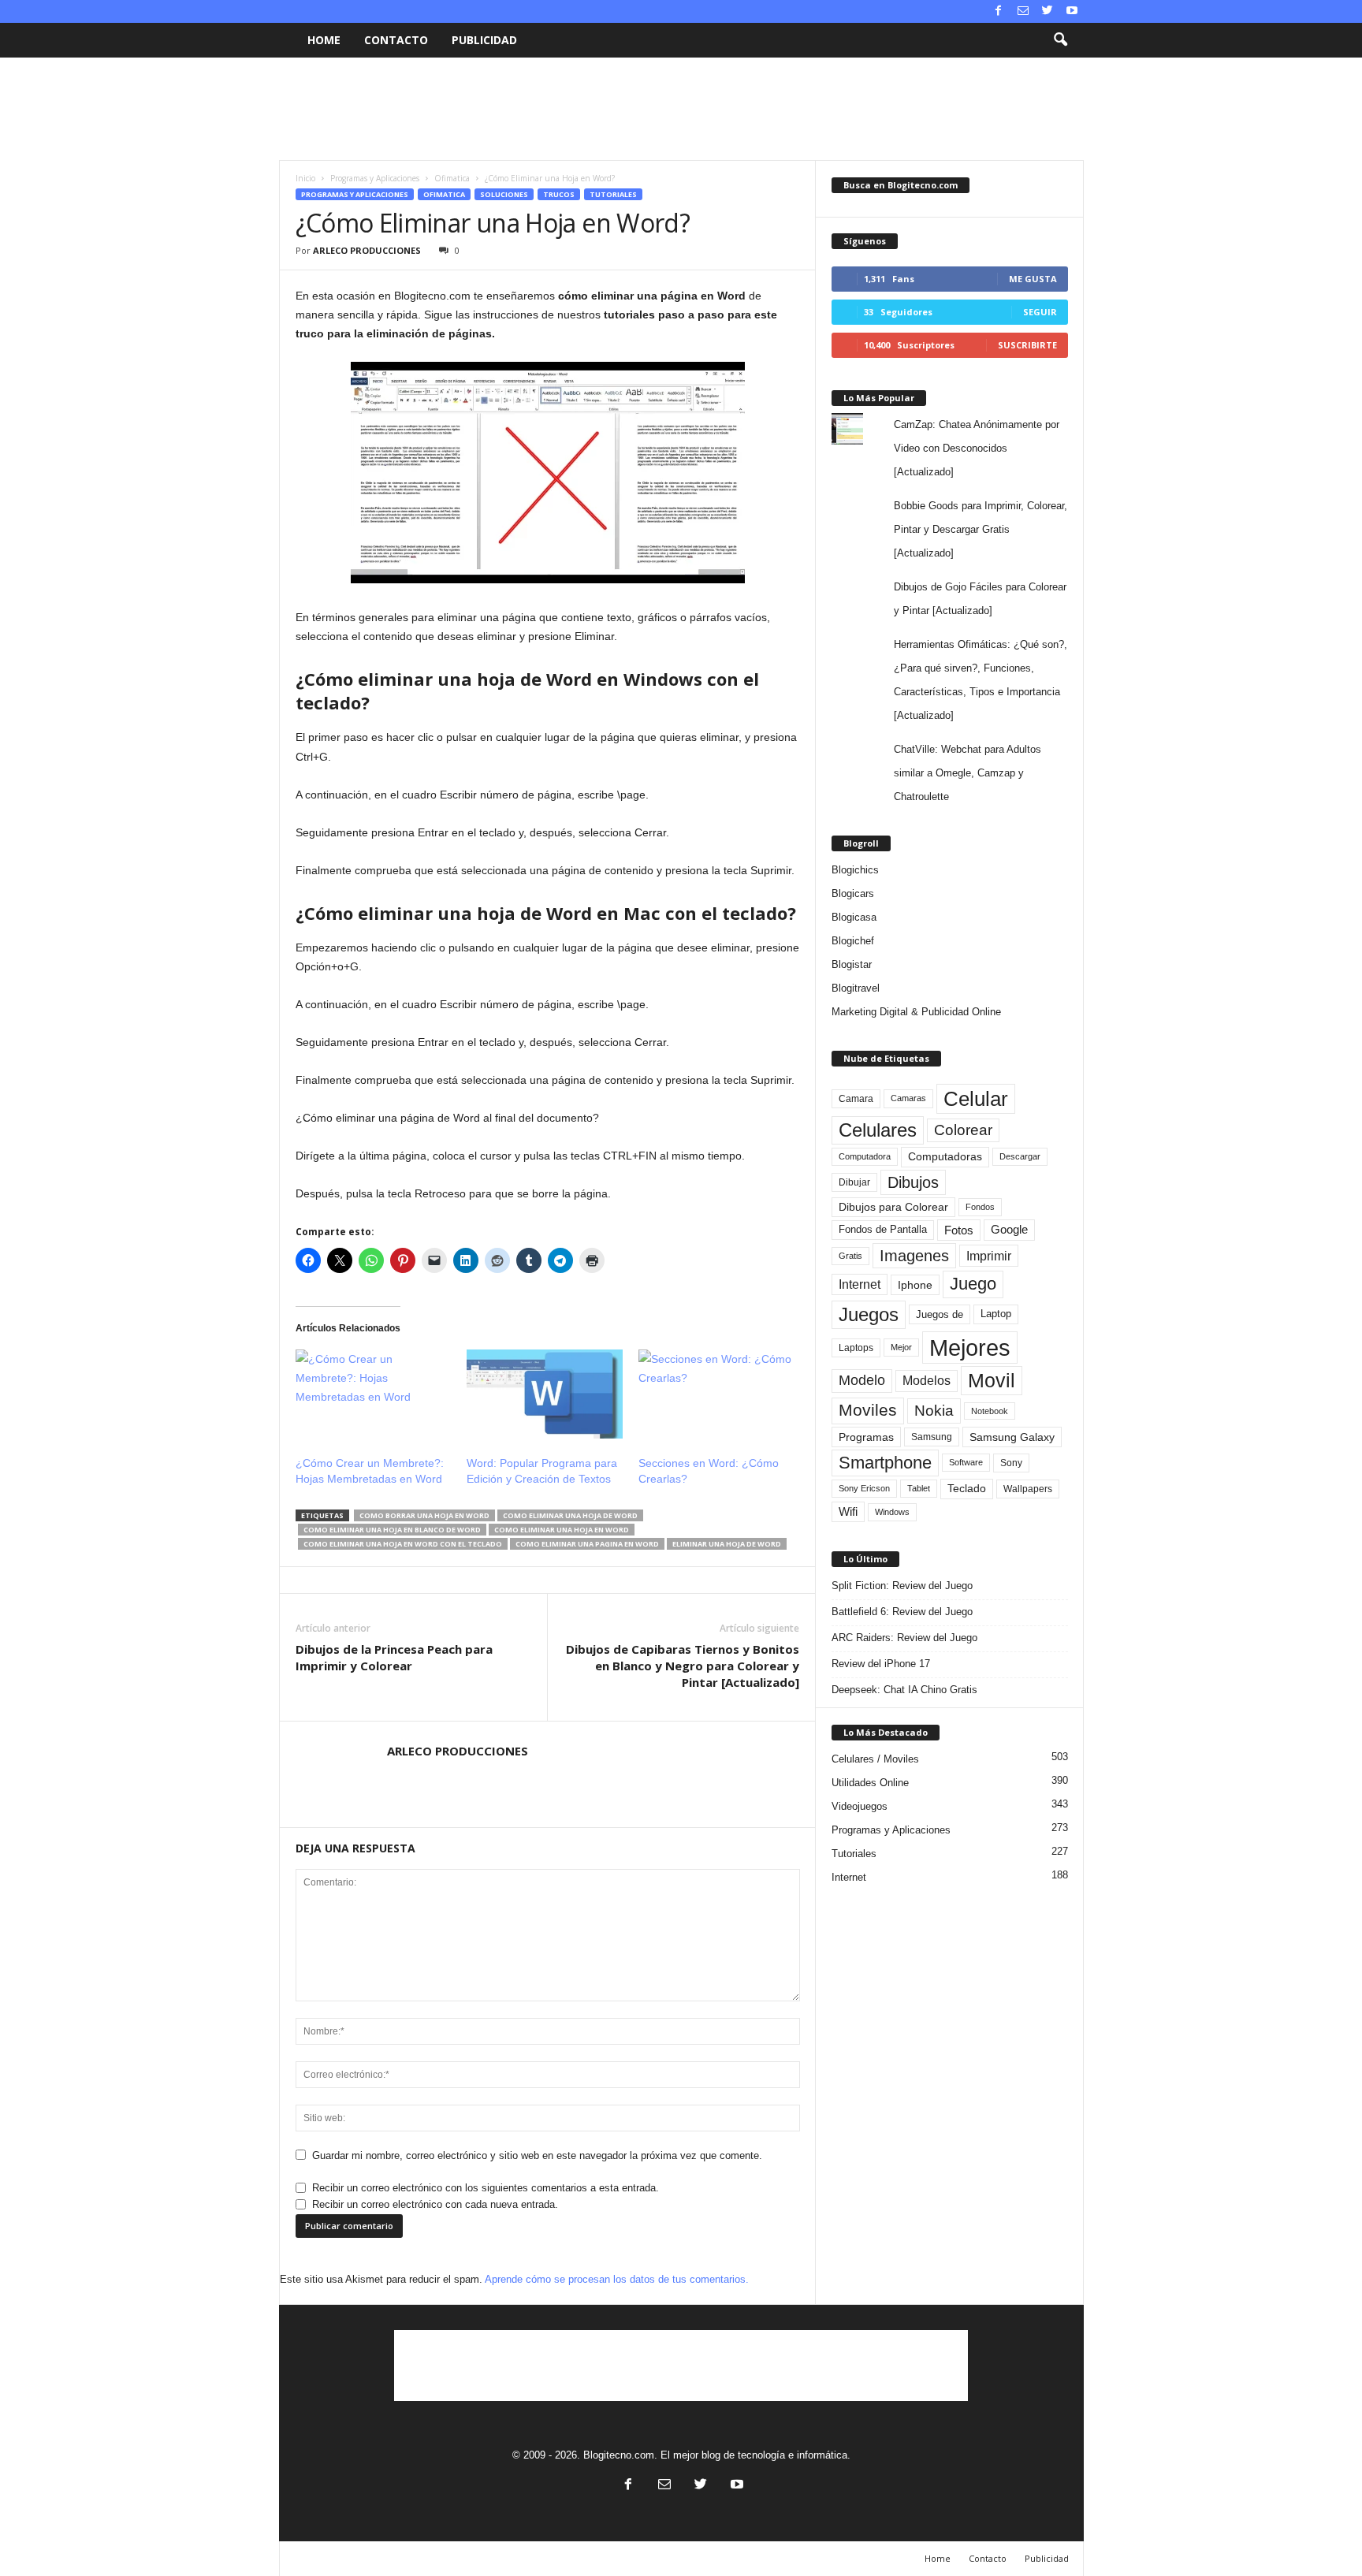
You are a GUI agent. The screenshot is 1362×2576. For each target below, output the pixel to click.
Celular (976, 1099)
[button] (1060, 40)
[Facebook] (999, 11)
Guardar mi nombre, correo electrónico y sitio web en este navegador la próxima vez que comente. (537, 2155)
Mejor (901, 1347)
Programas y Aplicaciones (375, 178)
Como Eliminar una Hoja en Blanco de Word (392, 1530)
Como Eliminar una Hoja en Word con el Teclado (403, 1544)
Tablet (919, 1488)
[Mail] (1023, 11)
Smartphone (885, 1463)
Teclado (967, 1488)
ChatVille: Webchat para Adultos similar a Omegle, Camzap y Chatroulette (968, 773)
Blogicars (853, 893)
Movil (992, 1380)
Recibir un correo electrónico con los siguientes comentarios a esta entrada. (486, 2188)
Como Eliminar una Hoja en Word (562, 1530)
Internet (860, 1284)
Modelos (927, 1381)
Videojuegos (860, 1806)
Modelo (862, 1380)
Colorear (963, 1130)
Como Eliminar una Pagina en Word (587, 1544)
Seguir (1040, 312)
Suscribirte (1027, 345)
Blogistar (852, 964)
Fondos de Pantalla (883, 1229)
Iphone (915, 1285)
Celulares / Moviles (875, 1759)
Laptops (856, 1348)
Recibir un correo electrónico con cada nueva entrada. (435, 2204)
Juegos (869, 1314)
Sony (1011, 1463)
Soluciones (504, 194)
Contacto (396, 40)
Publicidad (484, 40)
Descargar (1020, 1156)
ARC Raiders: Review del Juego (904, 1638)
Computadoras (945, 1157)
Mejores (970, 1348)
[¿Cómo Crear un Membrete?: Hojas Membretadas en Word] (374, 1394)
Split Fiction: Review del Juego (902, 1586)
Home (324, 40)
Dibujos (913, 1182)
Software (966, 1462)
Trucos (559, 194)
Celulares (878, 1130)
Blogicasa (854, 917)
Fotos (959, 1230)
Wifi (848, 1512)
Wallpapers (1028, 1489)
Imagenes (914, 1256)
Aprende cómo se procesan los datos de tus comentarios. (617, 2279)
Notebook (990, 1411)
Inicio (305, 178)
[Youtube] (1072, 11)
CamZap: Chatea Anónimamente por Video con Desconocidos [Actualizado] (977, 448)
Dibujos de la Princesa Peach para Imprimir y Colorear (394, 1657)
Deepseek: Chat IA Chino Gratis (904, 1690)
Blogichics (855, 870)
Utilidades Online (870, 1783)
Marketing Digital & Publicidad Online (916, 1012)
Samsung (932, 1437)
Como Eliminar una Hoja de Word (570, 1515)
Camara (856, 1099)
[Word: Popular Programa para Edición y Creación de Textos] (545, 1394)
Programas (866, 1437)
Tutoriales (613, 194)
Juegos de (940, 1314)
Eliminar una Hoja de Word (727, 1544)
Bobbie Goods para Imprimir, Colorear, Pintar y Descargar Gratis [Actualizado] (981, 529)
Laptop (996, 1314)
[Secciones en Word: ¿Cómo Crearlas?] (716, 1394)
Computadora (865, 1156)
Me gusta (1033, 279)
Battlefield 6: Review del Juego (902, 1612)
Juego (973, 1284)
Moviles (868, 1410)
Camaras (908, 1098)
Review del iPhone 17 (881, 1664)
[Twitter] (1048, 11)
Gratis (850, 1256)
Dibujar (854, 1182)
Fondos (980, 1207)
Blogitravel (856, 988)
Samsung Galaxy (1012, 1437)
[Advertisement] (681, 109)
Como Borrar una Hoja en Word (424, 1515)
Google (1009, 1230)
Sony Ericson (864, 1488)
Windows (892, 1512)
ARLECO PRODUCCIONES (367, 250)
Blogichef (853, 941)
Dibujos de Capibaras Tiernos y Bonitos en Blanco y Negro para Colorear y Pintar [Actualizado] (683, 1666)
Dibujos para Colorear (893, 1207)
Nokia (934, 1411)
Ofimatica (452, 178)
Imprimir (989, 1256)
